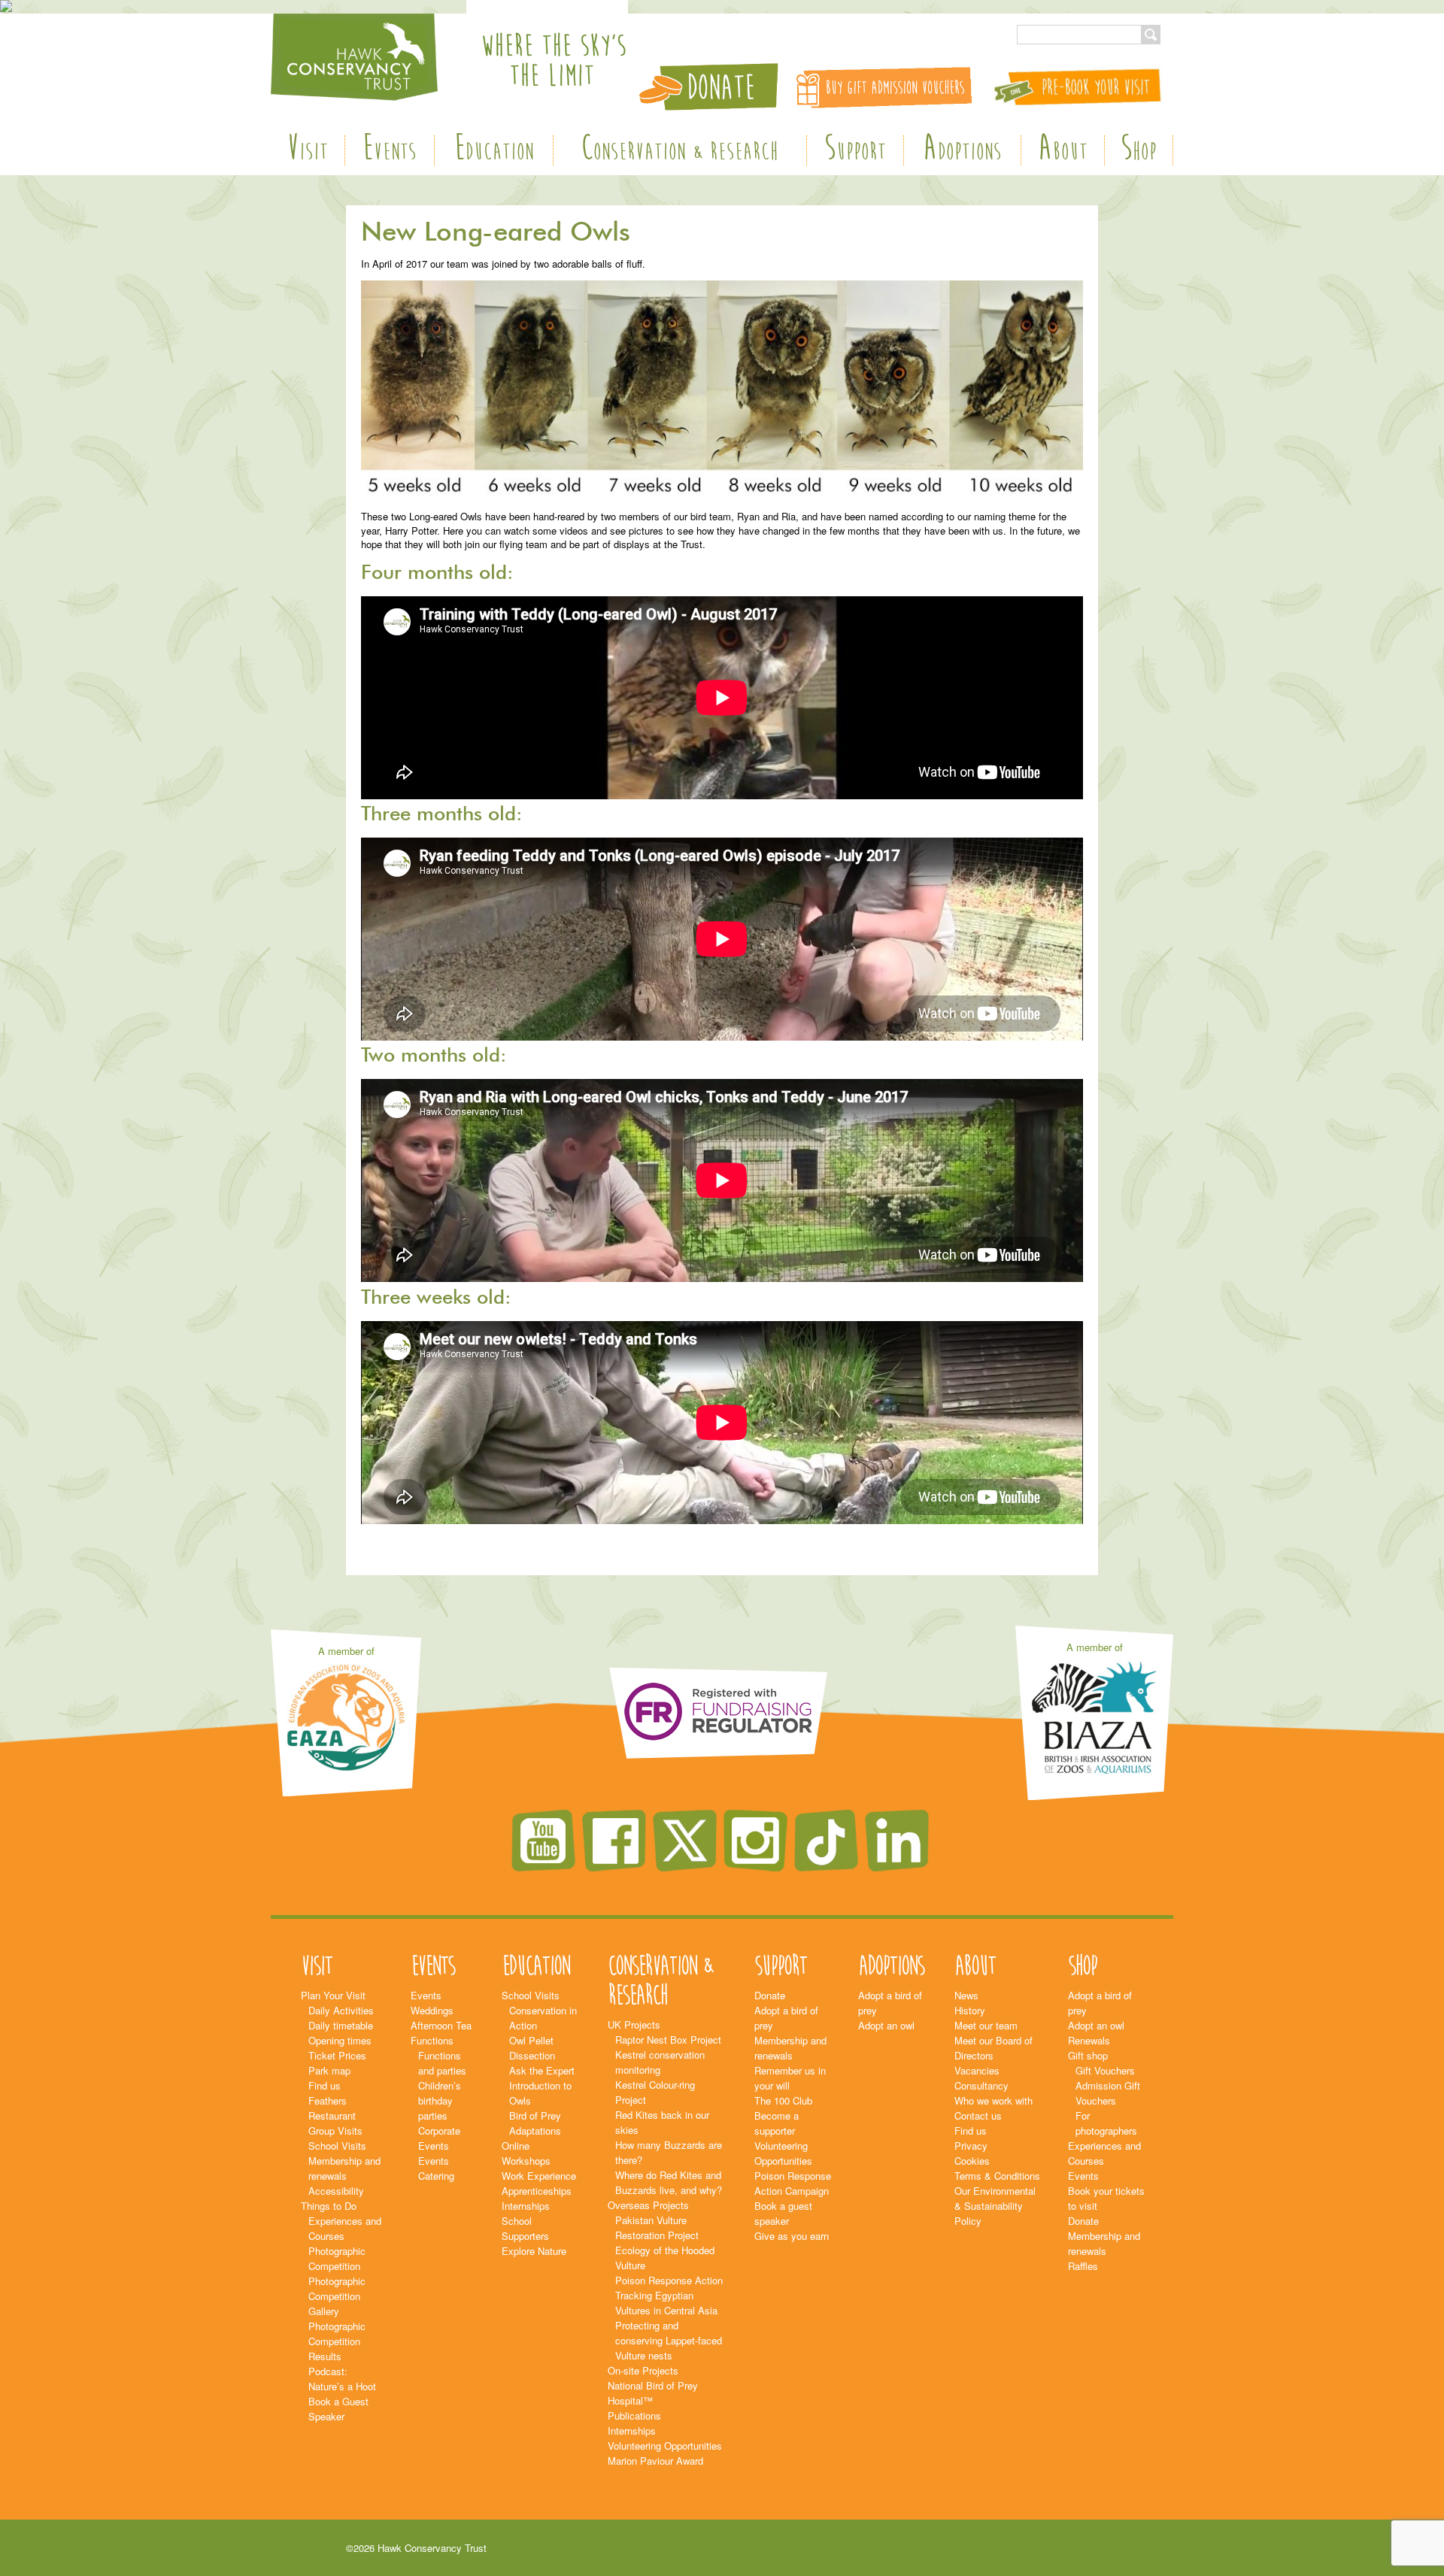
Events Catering (436, 2168)
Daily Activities (341, 2010)
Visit (307, 150)
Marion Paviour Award (655, 2461)
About (1063, 150)
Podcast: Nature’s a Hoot (342, 2379)
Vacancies (977, 2070)
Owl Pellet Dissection (532, 2048)
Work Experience (539, 2176)
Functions (432, 2040)
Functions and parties (442, 2063)
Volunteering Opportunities (665, 2446)
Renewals (1089, 2040)
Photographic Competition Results (337, 2341)
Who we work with (994, 2100)
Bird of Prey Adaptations (535, 2123)
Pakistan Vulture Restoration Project (657, 2227)
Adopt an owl (886, 2025)
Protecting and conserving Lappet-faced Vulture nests (669, 2340)
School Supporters (525, 2228)
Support (855, 150)
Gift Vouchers (1105, 2070)
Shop (1139, 150)
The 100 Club (783, 2100)
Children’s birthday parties (440, 2100)
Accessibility (336, 2191)
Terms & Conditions (997, 2176)
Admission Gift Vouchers (1108, 2093)
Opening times (340, 2040)
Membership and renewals (344, 2168)
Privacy (971, 2146)
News (966, 1995)
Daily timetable (341, 2025)
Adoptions (962, 150)
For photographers (1106, 2123)
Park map (329, 2070)
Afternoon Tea (441, 2025)
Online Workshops (526, 2153)
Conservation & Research (680, 150)
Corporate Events (439, 2138)
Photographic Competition (337, 2258)
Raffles (1083, 2266)
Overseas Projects (648, 2205)
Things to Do (329, 2206)
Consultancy (981, 2085)
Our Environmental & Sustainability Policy (995, 2206)
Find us (325, 2085)
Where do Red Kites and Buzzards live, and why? (669, 2182)
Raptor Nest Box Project (668, 2040)
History (970, 2010)
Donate (770, 1995)
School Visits (337, 2146)
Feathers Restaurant (332, 2108)
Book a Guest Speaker (338, 2409)
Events (389, 150)
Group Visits (335, 2131)
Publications (634, 2415)
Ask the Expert (542, 2070)
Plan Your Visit (333, 1995)
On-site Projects (643, 2370)
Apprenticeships (537, 2191)
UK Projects (634, 2024)
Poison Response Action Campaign (793, 2183)
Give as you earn (792, 2236)
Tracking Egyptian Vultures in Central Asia (666, 2303)
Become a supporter (777, 2123)
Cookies (972, 2161)
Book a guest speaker (783, 2213)
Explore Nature (534, 2251)
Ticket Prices (337, 2055)
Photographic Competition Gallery (337, 2296)
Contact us (978, 2115)
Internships (526, 2206)
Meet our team (986, 2025)
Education (494, 150)
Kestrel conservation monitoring (660, 2062)
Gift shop (1088, 2055)
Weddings (432, 2010)
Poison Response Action (669, 2280)
